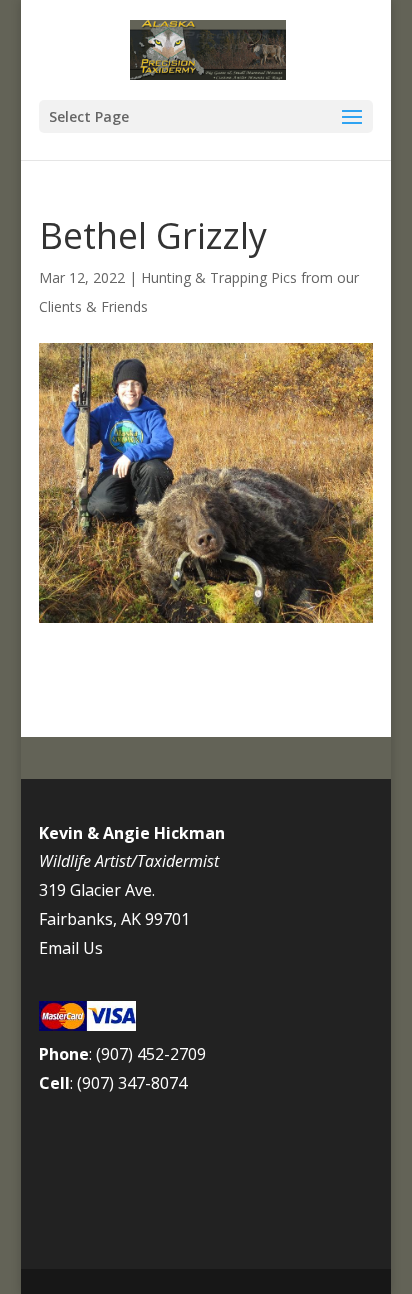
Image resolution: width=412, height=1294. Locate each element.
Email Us (71, 948)
